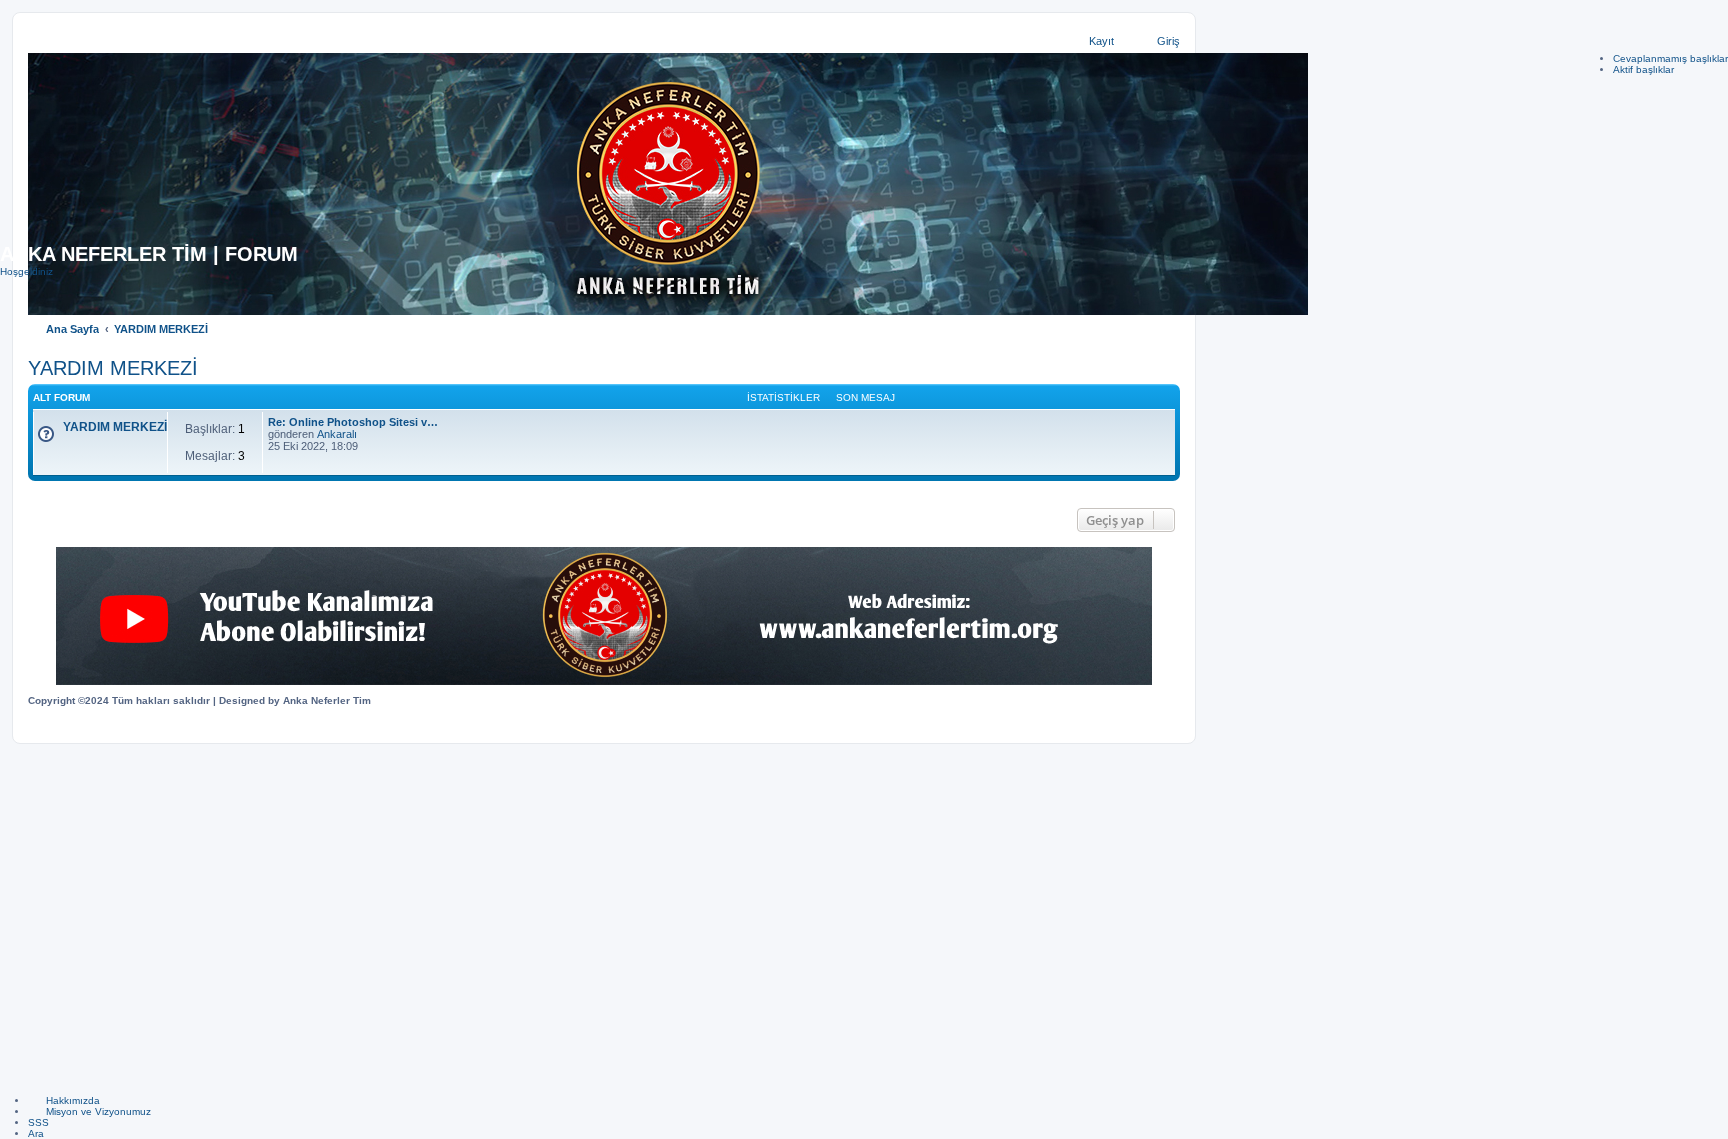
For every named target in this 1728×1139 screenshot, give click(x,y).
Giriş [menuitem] (1168, 41)
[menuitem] (64, 1100)
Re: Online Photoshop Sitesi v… (353, 422)
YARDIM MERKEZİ (115, 427)
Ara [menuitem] (36, 1133)
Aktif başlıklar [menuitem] (1643, 69)
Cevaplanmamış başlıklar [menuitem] (1670, 58)
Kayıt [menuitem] (1101, 41)
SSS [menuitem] (38, 1122)
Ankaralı (337, 434)
